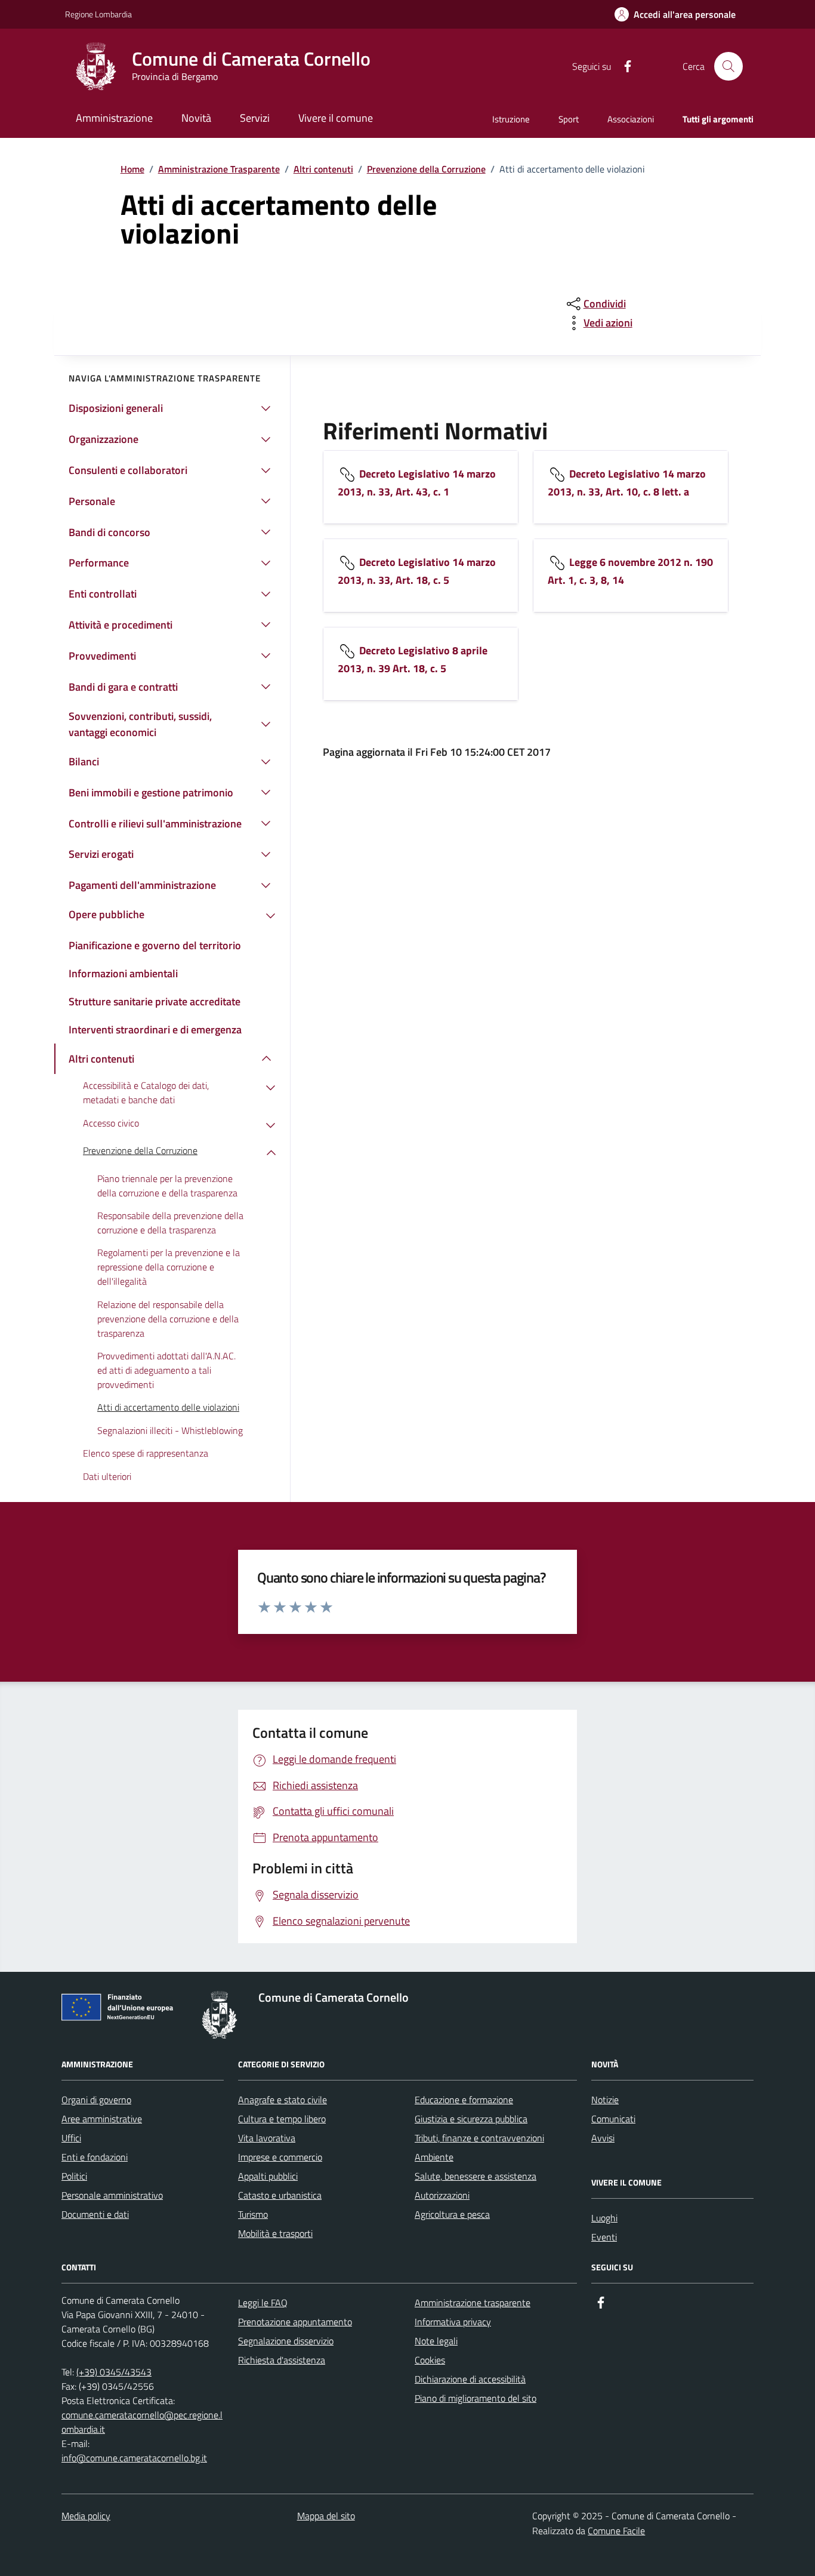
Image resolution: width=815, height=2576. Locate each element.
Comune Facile (616, 2531)
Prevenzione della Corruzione (426, 169)
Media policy (86, 2516)
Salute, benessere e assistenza (476, 2176)
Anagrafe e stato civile (283, 2100)
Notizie (605, 2100)
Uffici (71, 2138)
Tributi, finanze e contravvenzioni (479, 2138)
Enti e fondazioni (95, 2157)
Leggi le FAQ (263, 2303)
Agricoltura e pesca (452, 2214)
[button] (675, 15)
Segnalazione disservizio (286, 2341)
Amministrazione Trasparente (219, 169)
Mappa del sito (326, 2516)
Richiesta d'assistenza (282, 2360)
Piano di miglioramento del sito (476, 2398)
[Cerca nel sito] (728, 66)
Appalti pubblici (268, 2176)
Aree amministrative (102, 2119)
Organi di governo (96, 2100)
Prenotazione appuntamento (295, 2322)
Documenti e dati (95, 2214)
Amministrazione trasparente (473, 2303)
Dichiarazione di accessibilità (470, 2379)
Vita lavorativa (267, 2138)
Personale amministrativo (112, 2195)
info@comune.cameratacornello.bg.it (134, 2458)
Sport (569, 119)
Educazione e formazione (464, 2100)
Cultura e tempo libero (282, 2119)
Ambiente (434, 2157)
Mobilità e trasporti (275, 2233)
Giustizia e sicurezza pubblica (471, 2119)
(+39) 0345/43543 (114, 2372)
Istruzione (511, 119)
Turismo (253, 2214)
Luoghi (604, 2218)
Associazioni (631, 119)
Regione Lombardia (98, 14)
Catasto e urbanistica (280, 2195)
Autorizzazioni (442, 2195)
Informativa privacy (453, 2322)
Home (132, 169)
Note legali (436, 2341)
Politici (74, 2176)
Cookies (430, 2360)
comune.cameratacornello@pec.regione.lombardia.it (142, 2422)
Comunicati (613, 2119)
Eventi (604, 2237)
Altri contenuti (323, 169)
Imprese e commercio (280, 2157)
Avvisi (603, 2138)
